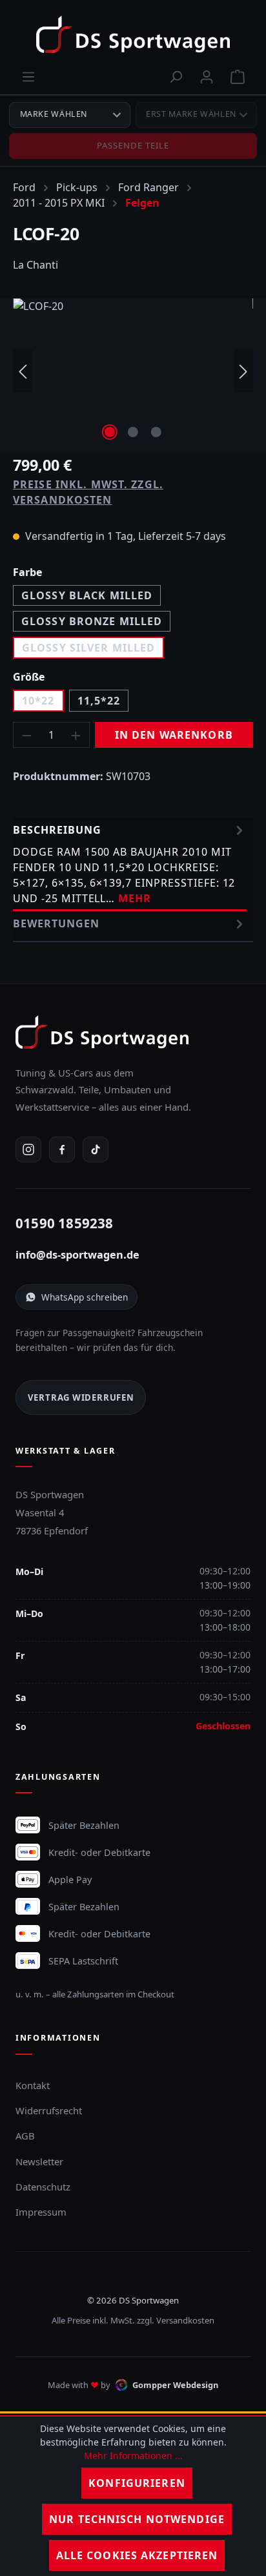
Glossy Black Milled (87, 595)
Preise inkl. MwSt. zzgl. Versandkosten (88, 492)
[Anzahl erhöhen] (76, 735)
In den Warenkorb (174, 735)
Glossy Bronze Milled (92, 621)
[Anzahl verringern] (26, 735)
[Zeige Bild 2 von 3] (133, 432)
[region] (133, 371)
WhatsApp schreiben (85, 1297)
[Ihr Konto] (207, 76)
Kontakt (33, 2085)
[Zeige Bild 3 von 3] (156, 432)
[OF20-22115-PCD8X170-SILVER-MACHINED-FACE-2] (133, 371)
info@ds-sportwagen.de (77, 1255)
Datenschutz (43, 2187)
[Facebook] (62, 1149)
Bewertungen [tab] (56, 923)
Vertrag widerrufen (81, 1397)
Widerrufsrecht (49, 2110)
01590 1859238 (65, 1223)
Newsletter (39, 2161)
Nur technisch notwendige (137, 2519)
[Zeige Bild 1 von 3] (110, 432)
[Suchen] (176, 76)
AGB (25, 2136)
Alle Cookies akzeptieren (137, 2555)
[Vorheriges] (23, 371)
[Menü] (28, 76)
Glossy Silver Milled (88, 648)
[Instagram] (28, 1149)
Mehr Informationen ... (133, 2456)
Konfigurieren (137, 2483)
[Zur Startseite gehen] (133, 34)
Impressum (41, 2212)
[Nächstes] (243, 371)
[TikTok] (96, 1149)
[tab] (130, 864)
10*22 (38, 701)
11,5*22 (99, 701)
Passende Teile (133, 145)
